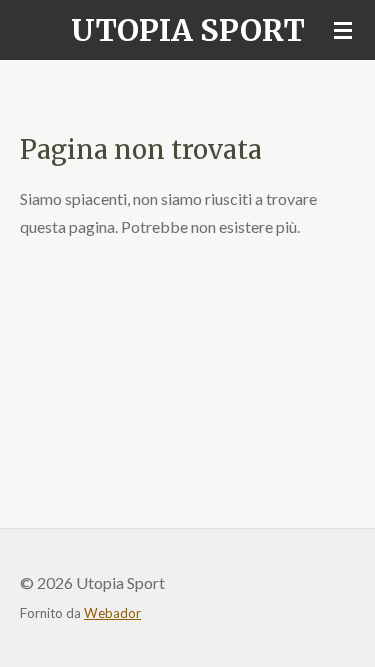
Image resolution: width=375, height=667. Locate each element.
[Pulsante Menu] (343, 30)
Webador (112, 613)
